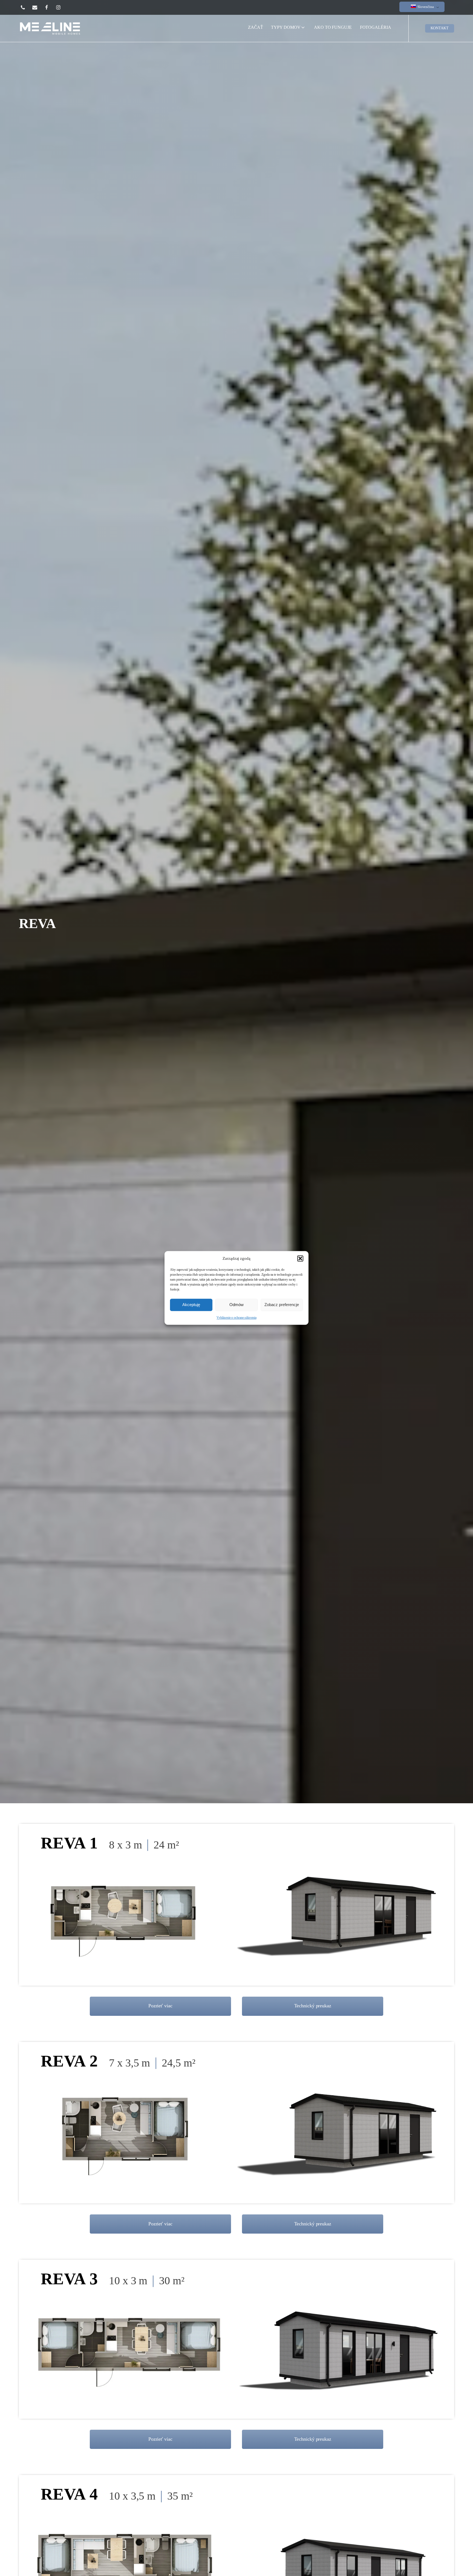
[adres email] (38, 7)
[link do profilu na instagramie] (62, 7)
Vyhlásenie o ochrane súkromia (236, 1318)
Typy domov (286, 27)
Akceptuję (191, 1305)
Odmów (236, 1305)
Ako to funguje (333, 27)
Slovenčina (425, 7)
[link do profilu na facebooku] (50, 7)
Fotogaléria (376, 27)
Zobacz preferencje (282, 1305)
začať (256, 29)
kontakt (440, 28)
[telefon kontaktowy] (26, 7)
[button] (300, 1258)
